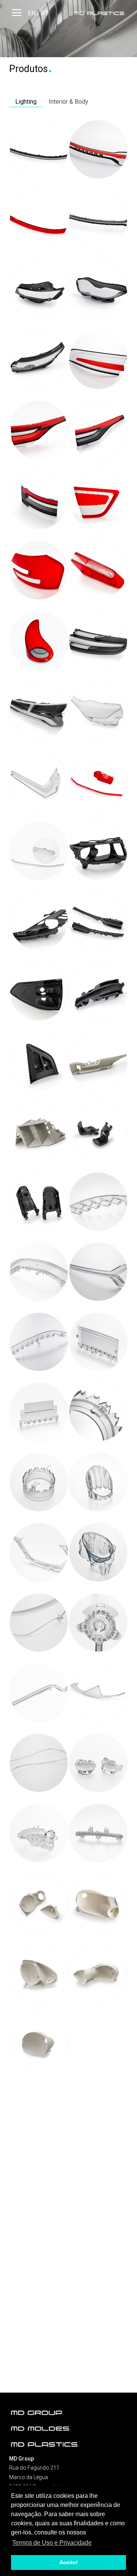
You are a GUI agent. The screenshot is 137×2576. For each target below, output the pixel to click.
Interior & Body (68, 102)
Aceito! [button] (69, 2562)
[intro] (100, 13)
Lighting (26, 102)
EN (32, 13)
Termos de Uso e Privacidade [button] (52, 2543)
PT (45, 13)
